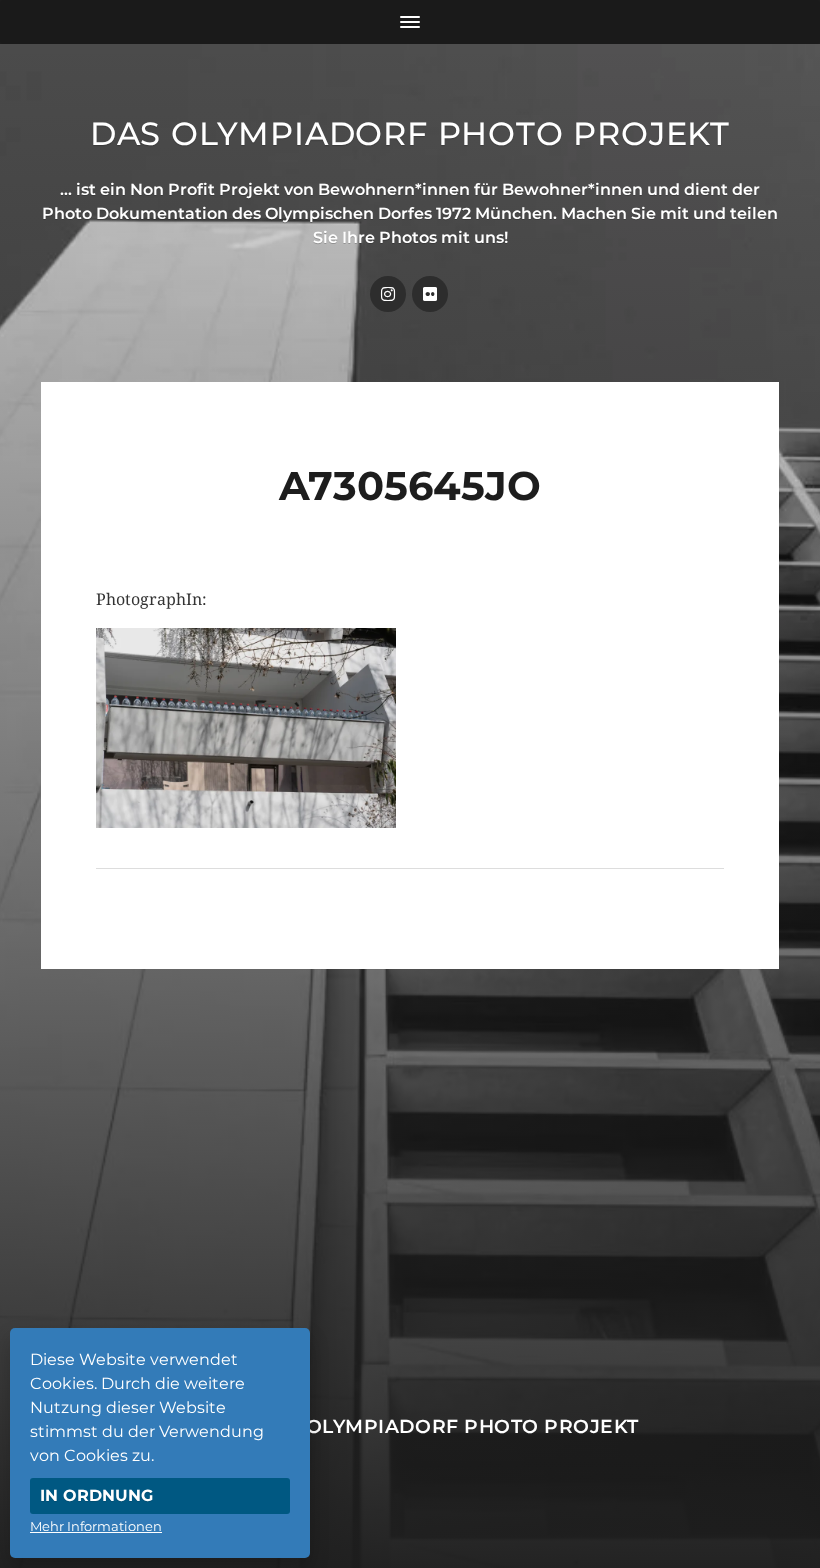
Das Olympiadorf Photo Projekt (410, 133)
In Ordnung (96, 1495)
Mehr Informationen (96, 1526)
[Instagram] (388, 294)
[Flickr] (430, 294)
